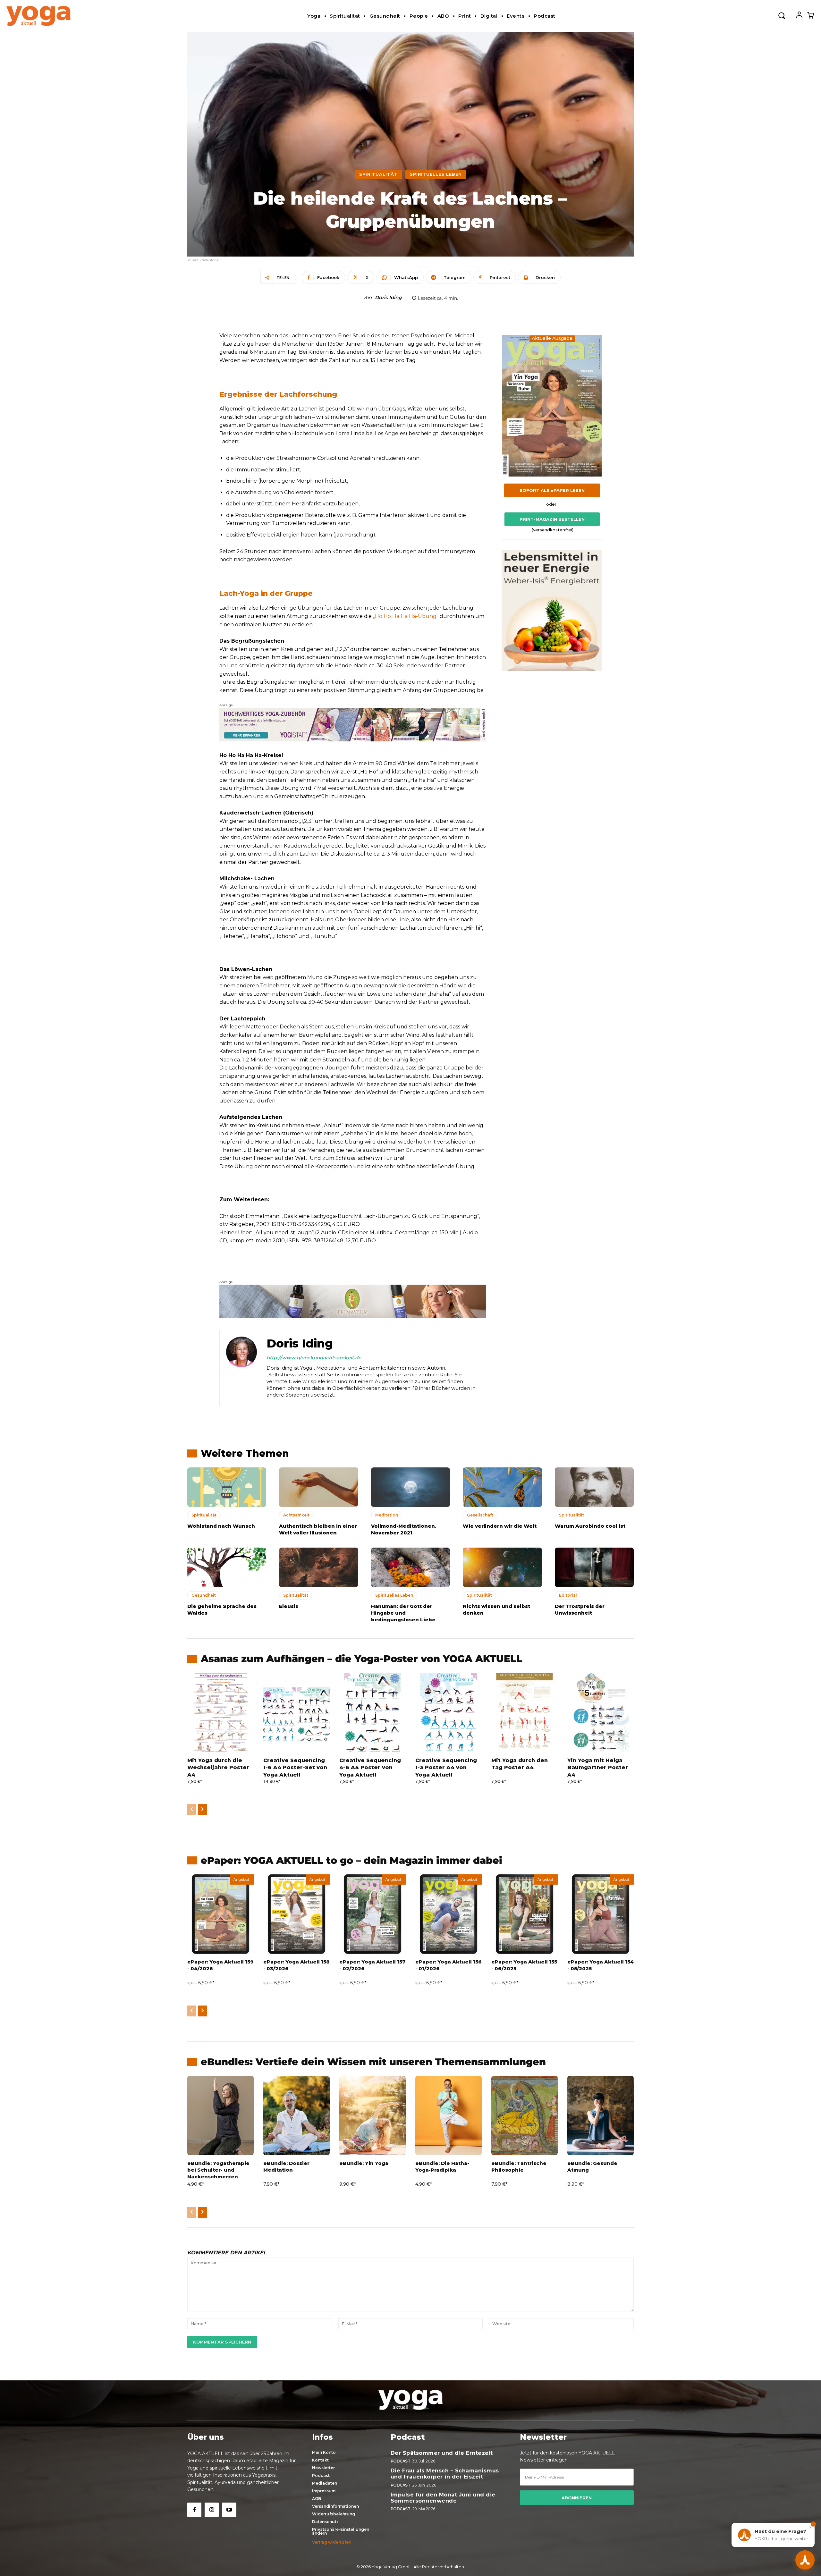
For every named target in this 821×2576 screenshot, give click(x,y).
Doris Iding (388, 298)
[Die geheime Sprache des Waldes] (227, 1567)
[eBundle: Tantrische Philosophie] (525, 2116)
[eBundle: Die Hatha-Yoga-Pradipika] (449, 2116)
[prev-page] (192, 1810)
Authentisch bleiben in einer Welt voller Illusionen (318, 1529)
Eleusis (289, 1606)
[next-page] (203, 1810)
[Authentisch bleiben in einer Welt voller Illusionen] (318, 1487)
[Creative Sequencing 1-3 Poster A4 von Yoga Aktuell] (449, 1712)
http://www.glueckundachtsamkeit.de (314, 1358)
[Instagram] (212, 2510)
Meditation (387, 1515)
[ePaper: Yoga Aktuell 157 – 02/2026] (372, 1914)
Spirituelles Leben (436, 174)
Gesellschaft (480, 1515)
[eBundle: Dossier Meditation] (296, 2116)
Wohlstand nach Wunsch (221, 1526)
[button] (782, 15)
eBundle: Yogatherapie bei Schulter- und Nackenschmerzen (218, 2170)
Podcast (401, 2461)
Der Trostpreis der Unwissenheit (580, 1609)
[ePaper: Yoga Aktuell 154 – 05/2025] (601, 1914)
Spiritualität (378, 174)
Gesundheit (204, 1595)
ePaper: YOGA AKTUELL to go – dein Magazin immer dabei (351, 1860)
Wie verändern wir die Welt (500, 1526)
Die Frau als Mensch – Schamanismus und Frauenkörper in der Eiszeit (445, 2474)
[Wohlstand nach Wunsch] (227, 1487)
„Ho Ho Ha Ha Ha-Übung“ (406, 616)
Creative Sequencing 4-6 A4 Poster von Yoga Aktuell (370, 1768)
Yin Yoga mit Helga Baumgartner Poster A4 (598, 1768)
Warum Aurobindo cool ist (590, 1526)
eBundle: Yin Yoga (364, 2163)
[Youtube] (229, 2510)
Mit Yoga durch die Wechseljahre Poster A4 (218, 1768)
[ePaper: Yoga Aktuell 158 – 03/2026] (296, 1914)
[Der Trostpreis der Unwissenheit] (594, 1567)
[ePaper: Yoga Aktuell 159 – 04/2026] (220, 1914)
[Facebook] (194, 2510)
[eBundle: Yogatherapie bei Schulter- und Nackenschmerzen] (220, 2116)
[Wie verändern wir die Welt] (502, 1487)
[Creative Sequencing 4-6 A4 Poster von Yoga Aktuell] (372, 1712)
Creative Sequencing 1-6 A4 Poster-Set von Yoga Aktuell (295, 1768)
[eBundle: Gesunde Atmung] (601, 2116)
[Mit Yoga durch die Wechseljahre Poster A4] (220, 1712)
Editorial (568, 1595)
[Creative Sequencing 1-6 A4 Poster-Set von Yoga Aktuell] (296, 1712)
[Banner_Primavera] (353, 724)
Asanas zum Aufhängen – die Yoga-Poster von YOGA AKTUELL (362, 1659)
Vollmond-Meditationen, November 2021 (404, 1529)
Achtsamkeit (296, 1515)
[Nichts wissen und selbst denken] (502, 1567)
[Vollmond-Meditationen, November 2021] (410, 1487)
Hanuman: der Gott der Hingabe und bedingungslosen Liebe (403, 1613)
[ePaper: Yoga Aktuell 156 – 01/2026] (449, 1914)
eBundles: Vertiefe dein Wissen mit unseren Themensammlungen (373, 2062)
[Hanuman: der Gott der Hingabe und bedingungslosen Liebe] (410, 1567)
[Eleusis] (318, 1567)
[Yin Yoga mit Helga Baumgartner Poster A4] (601, 1712)
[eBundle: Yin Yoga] (372, 2116)
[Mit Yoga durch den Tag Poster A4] (525, 1712)
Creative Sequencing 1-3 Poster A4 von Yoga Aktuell (446, 1768)
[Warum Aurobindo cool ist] (594, 1487)
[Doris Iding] (241, 1368)
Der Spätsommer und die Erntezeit (442, 2453)
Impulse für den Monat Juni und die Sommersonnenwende (443, 2498)
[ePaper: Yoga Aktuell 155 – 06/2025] (525, 1914)
